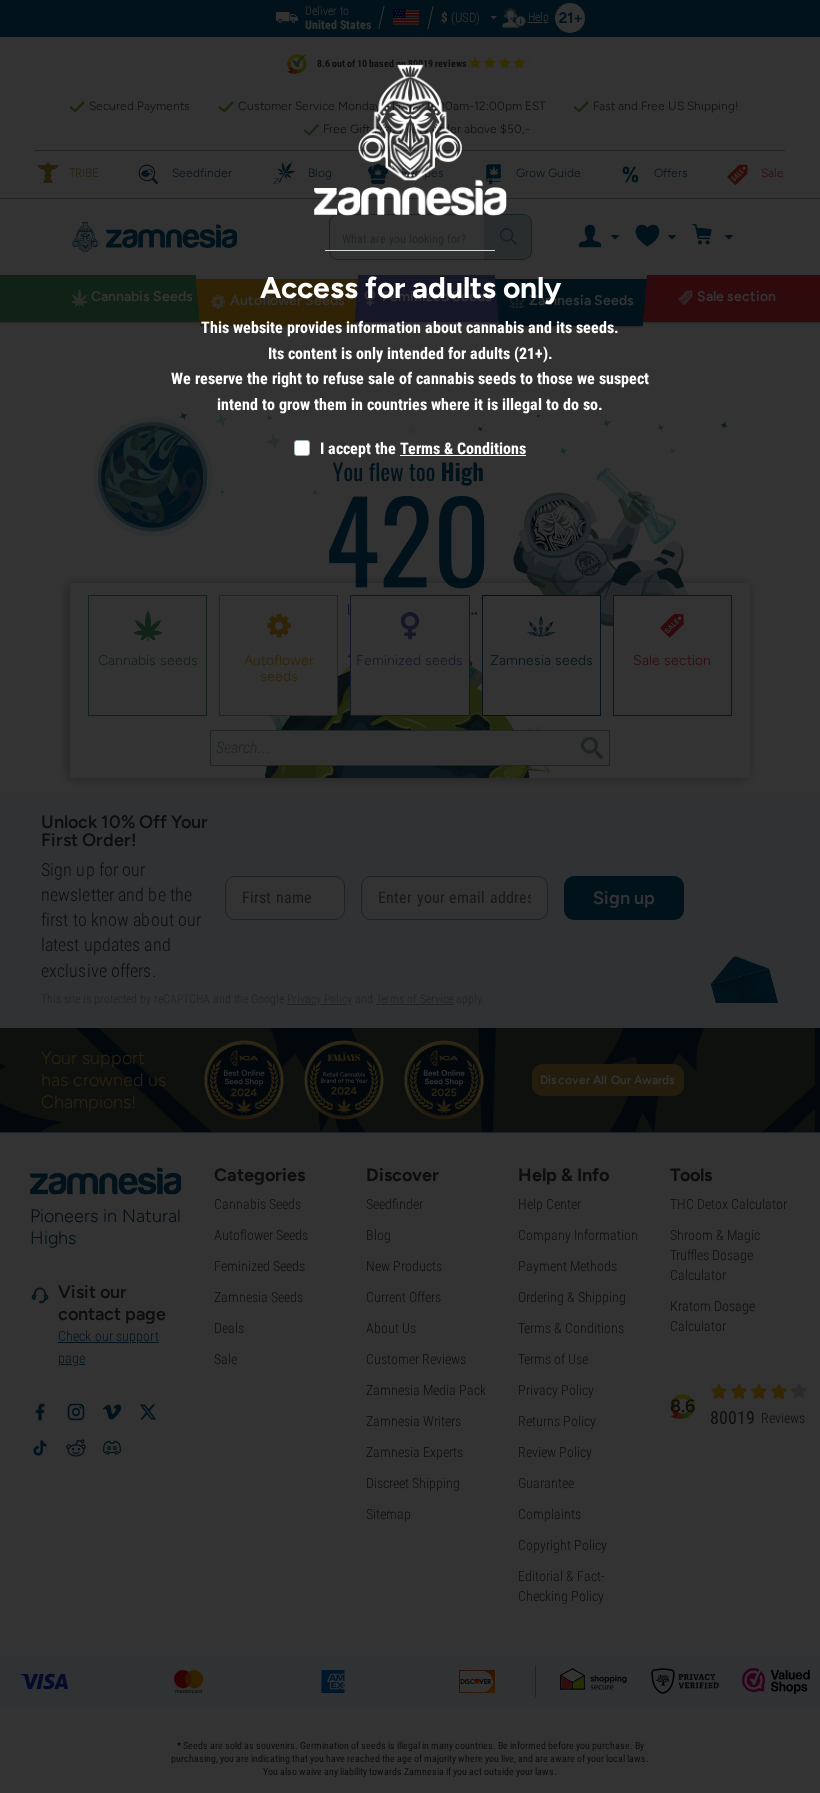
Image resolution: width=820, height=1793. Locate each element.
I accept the (356, 448)
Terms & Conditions (463, 448)
